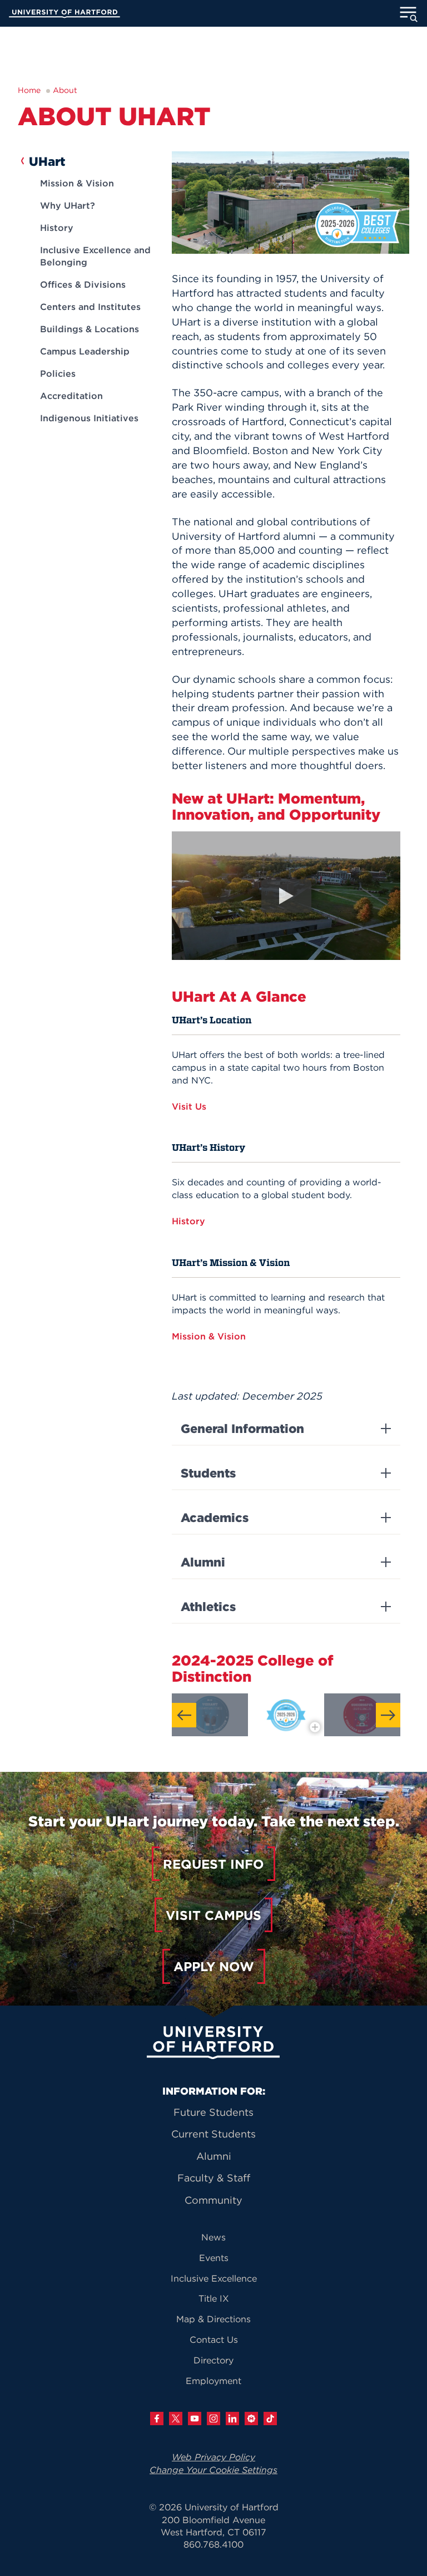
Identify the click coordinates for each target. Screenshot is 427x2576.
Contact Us (214, 2339)
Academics (215, 1518)
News (213, 2237)
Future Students (213, 2112)
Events (214, 2258)
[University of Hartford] (64, 15)
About (65, 90)
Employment (213, 2381)
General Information (242, 1429)
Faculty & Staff (214, 2178)
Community (213, 2200)
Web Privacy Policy (213, 2457)
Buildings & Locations (90, 329)
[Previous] (184, 1715)
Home (29, 90)
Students (208, 1473)
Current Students (213, 2134)
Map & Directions (213, 2319)
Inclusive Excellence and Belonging (95, 256)
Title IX (214, 2298)
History (57, 228)
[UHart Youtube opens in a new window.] (195, 2419)
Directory (213, 2360)
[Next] (388, 1715)
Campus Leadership (85, 351)
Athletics (208, 1607)
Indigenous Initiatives (89, 418)
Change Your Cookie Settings (213, 2470)
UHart (47, 161)
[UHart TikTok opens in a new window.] (270, 2419)
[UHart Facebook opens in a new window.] (157, 2419)
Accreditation (71, 396)
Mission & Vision (77, 183)
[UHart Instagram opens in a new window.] (213, 2419)
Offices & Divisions (83, 284)
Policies (58, 373)
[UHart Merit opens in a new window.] (251, 2419)
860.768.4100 (213, 2544)
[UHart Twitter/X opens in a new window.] (176, 2419)
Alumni (203, 1562)
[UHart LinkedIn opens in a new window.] (232, 2419)
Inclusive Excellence (214, 2278)
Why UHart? (68, 205)
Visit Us (190, 1106)
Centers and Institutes (90, 307)
